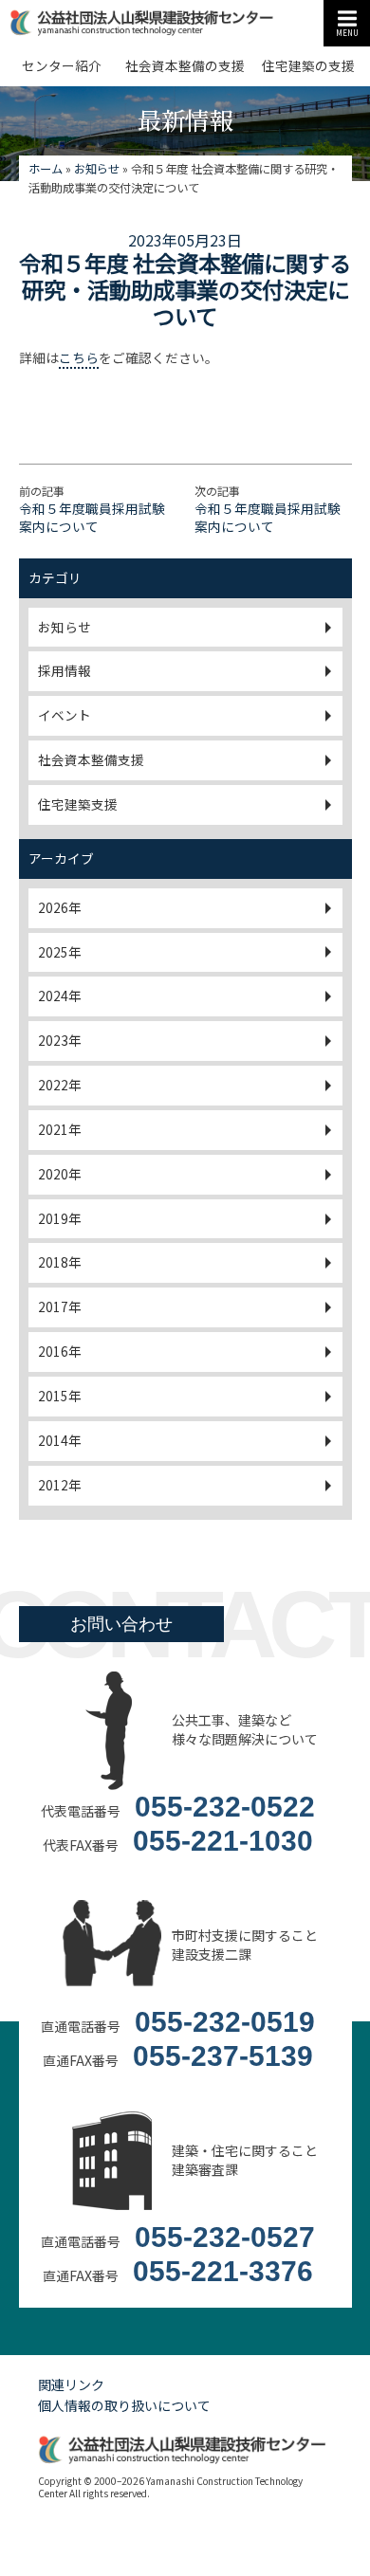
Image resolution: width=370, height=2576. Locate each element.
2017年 (60, 1306)
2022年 (60, 1085)
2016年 (60, 1351)
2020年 (60, 1174)
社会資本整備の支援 (185, 65)
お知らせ (97, 169)
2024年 (60, 996)
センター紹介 (62, 65)
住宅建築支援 (78, 804)
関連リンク (71, 2384)
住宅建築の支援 (308, 65)
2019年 (60, 1218)
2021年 (60, 1129)
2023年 (60, 1040)
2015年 (60, 1396)
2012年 (60, 1485)
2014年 (60, 1440)
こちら (79, 357)
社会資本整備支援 (91, 759)
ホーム (46, 169)
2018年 (60, 1262)
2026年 (60, 907)
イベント (65, 715)
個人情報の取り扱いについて (124, 2405)
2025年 (60, 952)
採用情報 (65, 670)
